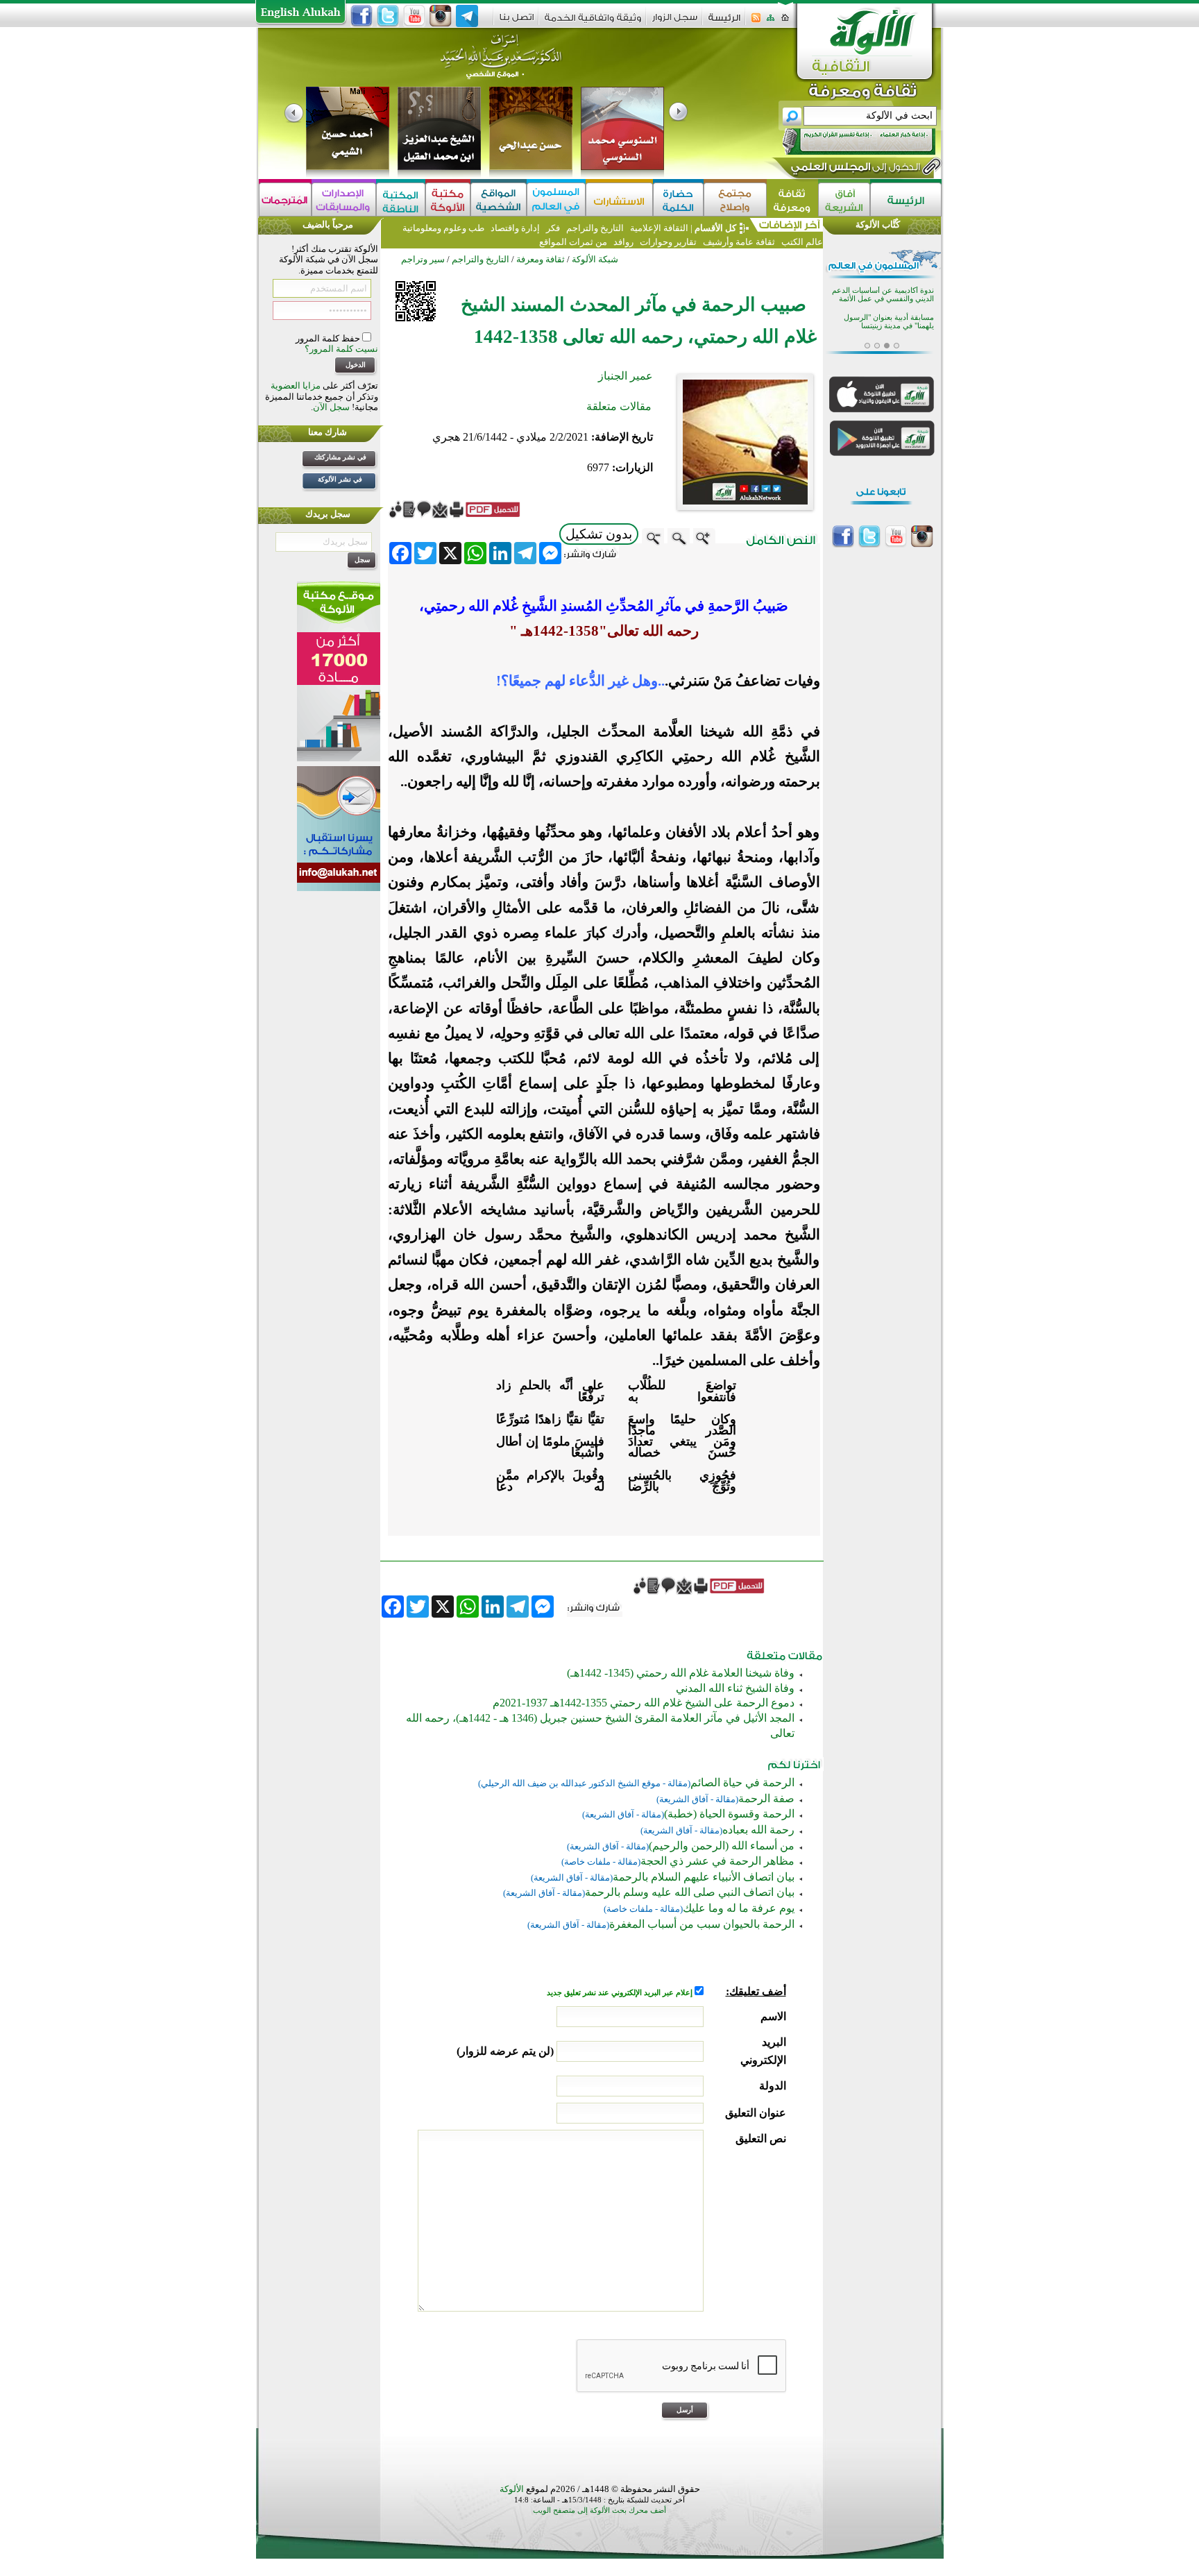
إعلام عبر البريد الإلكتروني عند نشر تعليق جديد (621, 1993)
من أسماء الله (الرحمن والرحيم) (722, 1846)
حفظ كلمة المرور (329, 338)
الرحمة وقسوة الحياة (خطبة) (729, 1814)
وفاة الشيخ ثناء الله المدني (735, 1688)
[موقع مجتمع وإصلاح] (735, 200)
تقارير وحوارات (668, 242)
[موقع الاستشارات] (619, 200)
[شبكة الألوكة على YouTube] (414, 16)
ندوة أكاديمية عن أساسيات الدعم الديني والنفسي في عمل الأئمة (883, 295)
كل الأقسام (715, 228)
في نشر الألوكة (340, 479)
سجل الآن (331, 407)
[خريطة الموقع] (771, 22)
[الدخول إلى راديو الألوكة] (847, 142)
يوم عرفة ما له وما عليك (739, 1908)
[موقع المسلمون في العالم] (556, 200)
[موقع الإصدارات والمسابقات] (344, 200)
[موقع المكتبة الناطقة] (401, 200)
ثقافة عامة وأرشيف (739, 242)
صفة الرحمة (766, 1798)
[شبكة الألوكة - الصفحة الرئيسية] (724, 23)
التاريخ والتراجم (595, 228)
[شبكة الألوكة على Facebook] (362, 16)
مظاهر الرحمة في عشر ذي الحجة (717, 1861)
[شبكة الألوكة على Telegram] (467, 16)
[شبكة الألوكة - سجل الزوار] (675, 22)
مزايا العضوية (296, 385)
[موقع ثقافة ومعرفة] (792, 200)
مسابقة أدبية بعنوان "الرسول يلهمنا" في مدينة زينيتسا (889, 322)
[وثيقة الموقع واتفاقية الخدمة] (593, 23)
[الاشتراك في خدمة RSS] (756, 22)
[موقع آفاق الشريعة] (844, 200)
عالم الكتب (801, 242)
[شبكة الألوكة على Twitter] (388, 16)
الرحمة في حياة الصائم (742, 1782)
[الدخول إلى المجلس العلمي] (854, 169)
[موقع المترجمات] (285, 200)
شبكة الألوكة (595, 259)
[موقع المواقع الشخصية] (499, 200)
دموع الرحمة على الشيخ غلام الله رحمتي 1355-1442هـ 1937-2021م (644, 1703)
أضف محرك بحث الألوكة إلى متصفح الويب (599, 2510)
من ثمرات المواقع (573, 242)
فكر (553, 228)
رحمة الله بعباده (758, 1830)
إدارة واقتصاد (515, 228)
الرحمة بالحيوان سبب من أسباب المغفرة (702, 1924)
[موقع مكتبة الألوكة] (448, 200)
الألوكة (512, 2489)
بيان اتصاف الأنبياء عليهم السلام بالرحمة (704, 1877)
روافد (623, 242)
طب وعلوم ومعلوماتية (443, 228)
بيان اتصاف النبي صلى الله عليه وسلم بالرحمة (690, 1892)
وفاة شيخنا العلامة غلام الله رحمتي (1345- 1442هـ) (681, 1673)
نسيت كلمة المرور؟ (341, 349)
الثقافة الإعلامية (658, 228)
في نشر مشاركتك (340, 457)
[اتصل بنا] (517, 22)
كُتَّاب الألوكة (878, 224)
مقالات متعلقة (619, 406)
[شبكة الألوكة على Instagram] (441, 16)
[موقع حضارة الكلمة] (678, 200)
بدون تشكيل (599, 534)
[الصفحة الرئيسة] (785, 22)
